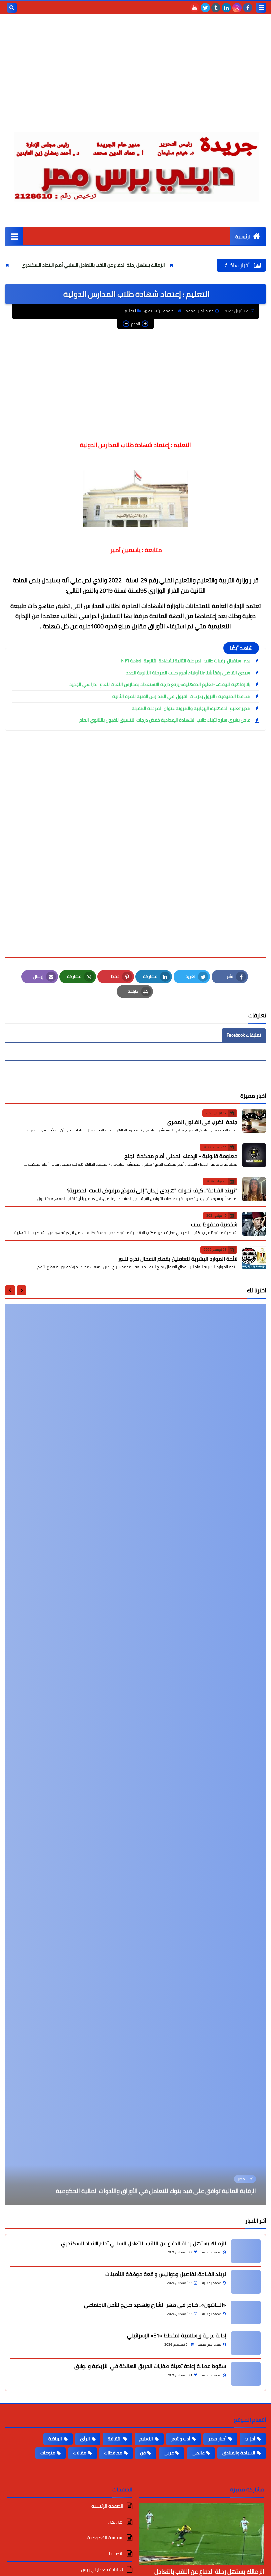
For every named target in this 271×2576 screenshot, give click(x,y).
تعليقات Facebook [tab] (244, 1035)
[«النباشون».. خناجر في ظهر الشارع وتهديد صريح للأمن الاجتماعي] (246, 2313)
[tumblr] (216, 8)
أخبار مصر (217, 2439)
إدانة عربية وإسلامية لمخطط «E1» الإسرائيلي (176, 2335)
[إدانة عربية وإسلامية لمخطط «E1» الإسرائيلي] (246, 2343)
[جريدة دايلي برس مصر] (135, 164)
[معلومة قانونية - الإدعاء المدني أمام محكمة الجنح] (254, 1155)
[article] (135, 1754)
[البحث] (12, 8)
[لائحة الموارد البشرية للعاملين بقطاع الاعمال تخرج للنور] (254, 1258)
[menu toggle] (261, 8)
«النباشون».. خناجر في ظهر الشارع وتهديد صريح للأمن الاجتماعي (155, 2305)
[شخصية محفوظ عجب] (254, 1224)
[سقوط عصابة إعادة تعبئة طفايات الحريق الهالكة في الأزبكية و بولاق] (246, 2374)
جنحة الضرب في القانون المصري (202, 1122)
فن (143, 2453)
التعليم (130, 311)
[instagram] (237, 8)
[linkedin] (226, 8)
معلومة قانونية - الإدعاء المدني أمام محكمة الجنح (181, 1156)
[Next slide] (10, 1290)
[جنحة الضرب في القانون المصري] (254, 1121)
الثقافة (115, 2439)
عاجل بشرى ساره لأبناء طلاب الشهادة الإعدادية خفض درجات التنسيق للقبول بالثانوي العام (165, 720)
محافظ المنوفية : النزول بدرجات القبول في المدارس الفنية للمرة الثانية (181, 696)
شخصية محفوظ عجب (214, 1224)
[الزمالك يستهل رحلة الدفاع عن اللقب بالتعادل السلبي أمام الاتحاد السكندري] (246, 2251)
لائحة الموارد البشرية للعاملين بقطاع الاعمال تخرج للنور (178, 1259)
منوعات (48, 2453)
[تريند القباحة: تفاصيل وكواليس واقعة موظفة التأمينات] (246, 2282)
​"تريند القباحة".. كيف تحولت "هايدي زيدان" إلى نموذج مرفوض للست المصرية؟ (152, 1190)
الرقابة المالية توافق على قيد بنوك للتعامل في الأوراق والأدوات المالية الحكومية (156, 2191)
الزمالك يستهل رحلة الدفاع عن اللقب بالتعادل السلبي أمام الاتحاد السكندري (155, 265)
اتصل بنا (115, 2554)
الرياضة (55, 2439)
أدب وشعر (181, 2439)
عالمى (198, 2453)
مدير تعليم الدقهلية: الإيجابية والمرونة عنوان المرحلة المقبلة (191, 708)
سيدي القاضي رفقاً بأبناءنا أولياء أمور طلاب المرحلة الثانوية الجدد (188, 673)
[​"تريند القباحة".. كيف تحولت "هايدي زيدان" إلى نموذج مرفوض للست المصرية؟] (254, 1189)
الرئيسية (243, 237)
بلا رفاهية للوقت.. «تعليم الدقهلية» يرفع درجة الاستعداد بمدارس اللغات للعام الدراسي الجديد (160, 685)
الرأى (85, 2439)
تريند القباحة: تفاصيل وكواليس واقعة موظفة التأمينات (166, 2274)
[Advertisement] (135, 76)
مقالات (80, 2453)
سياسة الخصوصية (105, 2538)
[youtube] (195, 8)
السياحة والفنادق (239, 2453)
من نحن (116, 2522)
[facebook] (248, 8)
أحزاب (250, 2439)
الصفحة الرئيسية (162, 311)
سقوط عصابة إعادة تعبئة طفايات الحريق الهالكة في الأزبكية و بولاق (150, 2366)
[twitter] (205, 8)
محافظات (113, 2453)
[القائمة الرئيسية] (14, 236)
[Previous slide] (21, 1290)
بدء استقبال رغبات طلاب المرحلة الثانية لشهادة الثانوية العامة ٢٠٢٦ (186, 661)
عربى (169, 2453)
